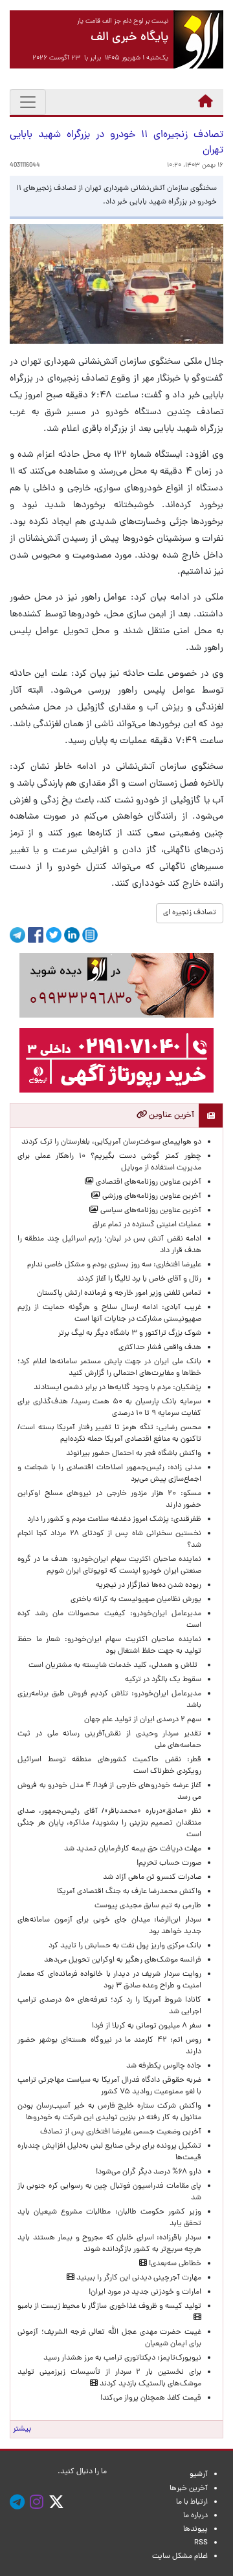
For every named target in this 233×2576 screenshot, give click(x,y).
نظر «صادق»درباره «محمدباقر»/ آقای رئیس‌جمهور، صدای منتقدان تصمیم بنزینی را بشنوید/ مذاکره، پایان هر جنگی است (109, 1823)
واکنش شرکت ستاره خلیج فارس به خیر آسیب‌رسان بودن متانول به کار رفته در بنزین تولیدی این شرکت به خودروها (109, 2112)
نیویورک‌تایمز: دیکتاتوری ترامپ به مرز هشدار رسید (122, 2358)
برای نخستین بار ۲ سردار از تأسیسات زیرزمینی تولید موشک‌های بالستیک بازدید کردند (109, 2378)
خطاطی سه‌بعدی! (174, 2264)
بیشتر (22, 2429)
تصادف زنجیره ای (190, 913)
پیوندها (195, 2529)
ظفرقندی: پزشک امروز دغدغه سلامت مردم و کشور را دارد (114, 1520)
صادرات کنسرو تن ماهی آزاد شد (152, 1878)
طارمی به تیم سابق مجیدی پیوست (148, 1906)
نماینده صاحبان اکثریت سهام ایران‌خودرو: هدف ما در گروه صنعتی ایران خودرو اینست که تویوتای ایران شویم (109, 1565)
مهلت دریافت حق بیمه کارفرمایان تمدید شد (133, 1849)
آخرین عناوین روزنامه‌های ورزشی (151, 1197)
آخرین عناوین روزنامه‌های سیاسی (150, 1211)
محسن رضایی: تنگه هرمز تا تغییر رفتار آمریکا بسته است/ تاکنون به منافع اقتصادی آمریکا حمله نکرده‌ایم (109, 1434)
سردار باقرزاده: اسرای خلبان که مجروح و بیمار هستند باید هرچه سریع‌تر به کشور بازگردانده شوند (109, 2244)
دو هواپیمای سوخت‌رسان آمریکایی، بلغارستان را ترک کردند (111, 1142)
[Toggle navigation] (28, 102)
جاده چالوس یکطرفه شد (164, 2066)
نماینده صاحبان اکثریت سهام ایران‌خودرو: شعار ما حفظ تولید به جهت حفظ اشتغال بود (109, 1646)
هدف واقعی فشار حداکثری (160, 1348)
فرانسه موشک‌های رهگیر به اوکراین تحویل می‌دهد (123, 1960)
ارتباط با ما (192, 2502)
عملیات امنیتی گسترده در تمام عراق (147, 1225)
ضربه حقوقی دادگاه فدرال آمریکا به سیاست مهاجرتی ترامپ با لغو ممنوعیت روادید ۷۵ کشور (109, 2086)
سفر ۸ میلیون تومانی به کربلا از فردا (147, 2026)
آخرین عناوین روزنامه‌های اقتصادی (148, 1182)
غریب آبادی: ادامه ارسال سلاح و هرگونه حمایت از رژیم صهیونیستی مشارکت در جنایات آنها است (109, 1314)
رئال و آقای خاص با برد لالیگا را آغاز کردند (139, 1279)
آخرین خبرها (189, 2489)
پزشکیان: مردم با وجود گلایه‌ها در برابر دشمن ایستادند (117, 1388)
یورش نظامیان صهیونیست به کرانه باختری (136, 1600)
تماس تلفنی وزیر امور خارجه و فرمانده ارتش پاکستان (119, 1293)
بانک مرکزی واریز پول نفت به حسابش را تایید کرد (125, 1946)
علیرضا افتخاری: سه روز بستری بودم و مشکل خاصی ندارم (114, 1265)
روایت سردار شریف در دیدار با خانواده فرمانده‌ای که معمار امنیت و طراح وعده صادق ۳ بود (109, 1980)
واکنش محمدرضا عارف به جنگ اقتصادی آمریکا (129, 1892)
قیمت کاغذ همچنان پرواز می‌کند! (151, 2398)
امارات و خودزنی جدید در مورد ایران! (145, 2292)
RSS (201, 2543)
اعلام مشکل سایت (180, 2557)
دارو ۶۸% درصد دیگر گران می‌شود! (149, 2172)
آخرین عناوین (171, 1115)
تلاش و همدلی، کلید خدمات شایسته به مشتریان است (115, 1666)
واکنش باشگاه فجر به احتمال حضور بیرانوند (134, 1454)
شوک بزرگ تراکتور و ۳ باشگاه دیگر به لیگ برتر (130, 1334)
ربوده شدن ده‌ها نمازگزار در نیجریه (149, 1586)
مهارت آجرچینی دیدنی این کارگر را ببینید (138, 2278)
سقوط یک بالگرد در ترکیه (163, 1680)
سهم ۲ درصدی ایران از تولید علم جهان (143, 1720)
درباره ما (195, 2516)
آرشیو (199, 2475)
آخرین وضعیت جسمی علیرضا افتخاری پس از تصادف (121, 2132)
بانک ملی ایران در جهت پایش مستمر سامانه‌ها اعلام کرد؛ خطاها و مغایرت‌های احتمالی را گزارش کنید (109, 1368)
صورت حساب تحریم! (169, 1863)
